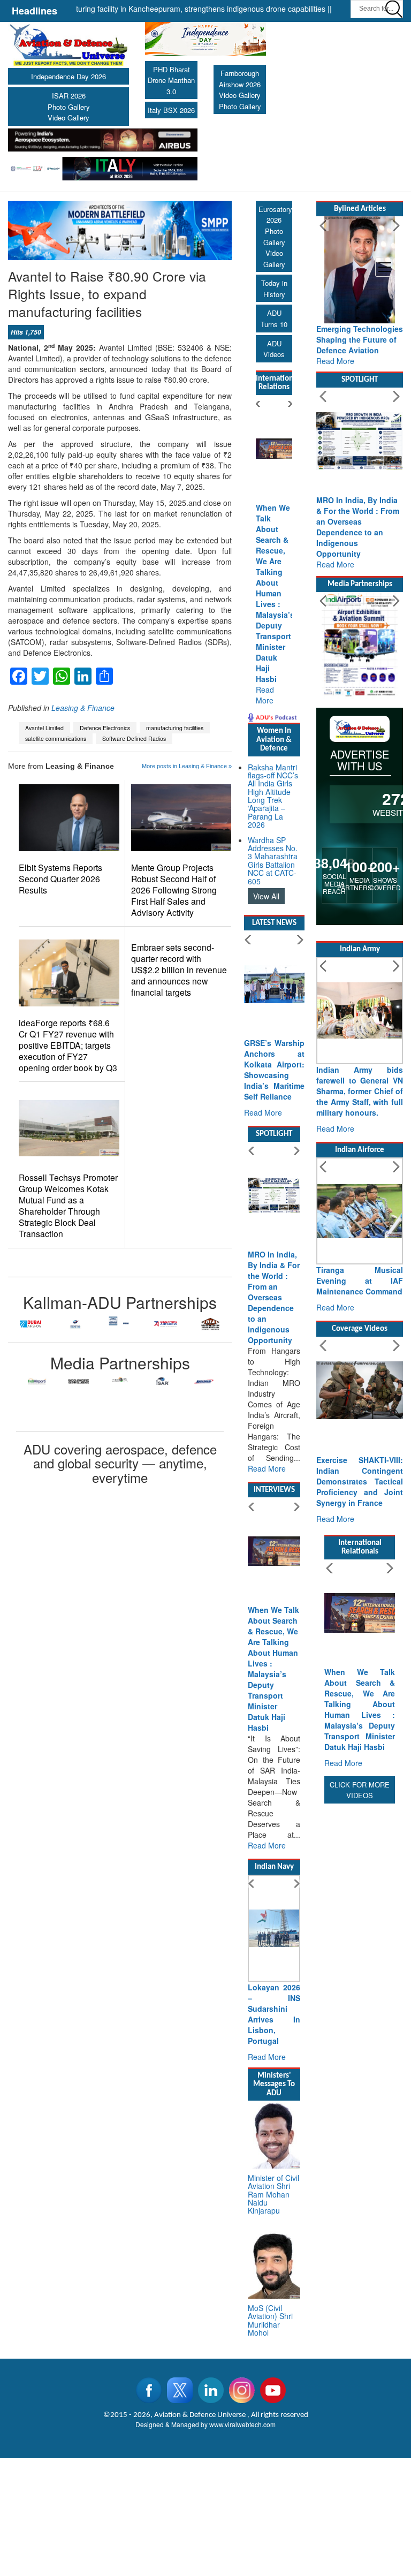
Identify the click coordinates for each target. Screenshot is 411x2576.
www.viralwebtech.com (242, 2424)
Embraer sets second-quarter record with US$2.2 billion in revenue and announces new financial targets (179, 970)
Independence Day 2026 (68, 76)
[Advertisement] (360, 1967)
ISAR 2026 (69, 96)
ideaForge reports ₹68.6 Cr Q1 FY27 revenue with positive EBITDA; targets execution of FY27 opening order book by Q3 (68, 1045)
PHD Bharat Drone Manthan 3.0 (171, 80)
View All (266, 896)
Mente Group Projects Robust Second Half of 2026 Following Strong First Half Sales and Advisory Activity (174, 890)
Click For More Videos (360, 1790)
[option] (31, 1324)
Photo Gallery (69, 107)
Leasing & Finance (83, 708)
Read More (265, 695)
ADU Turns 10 (274, 319)
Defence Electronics (105, 728)
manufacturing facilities (175, 728)
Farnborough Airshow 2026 (240, 79)
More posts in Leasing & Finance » (187, 766)
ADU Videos (274, 349)
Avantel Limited (44, 728)
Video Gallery (68, 118)
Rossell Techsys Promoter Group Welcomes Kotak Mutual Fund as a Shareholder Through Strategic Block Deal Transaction (68, 1206)
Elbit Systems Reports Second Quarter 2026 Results (60, 879)
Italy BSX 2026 (171, 110)
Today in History (274, 289)
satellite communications (56, 738)
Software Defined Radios (134, 738)
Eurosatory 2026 (275, 215)
